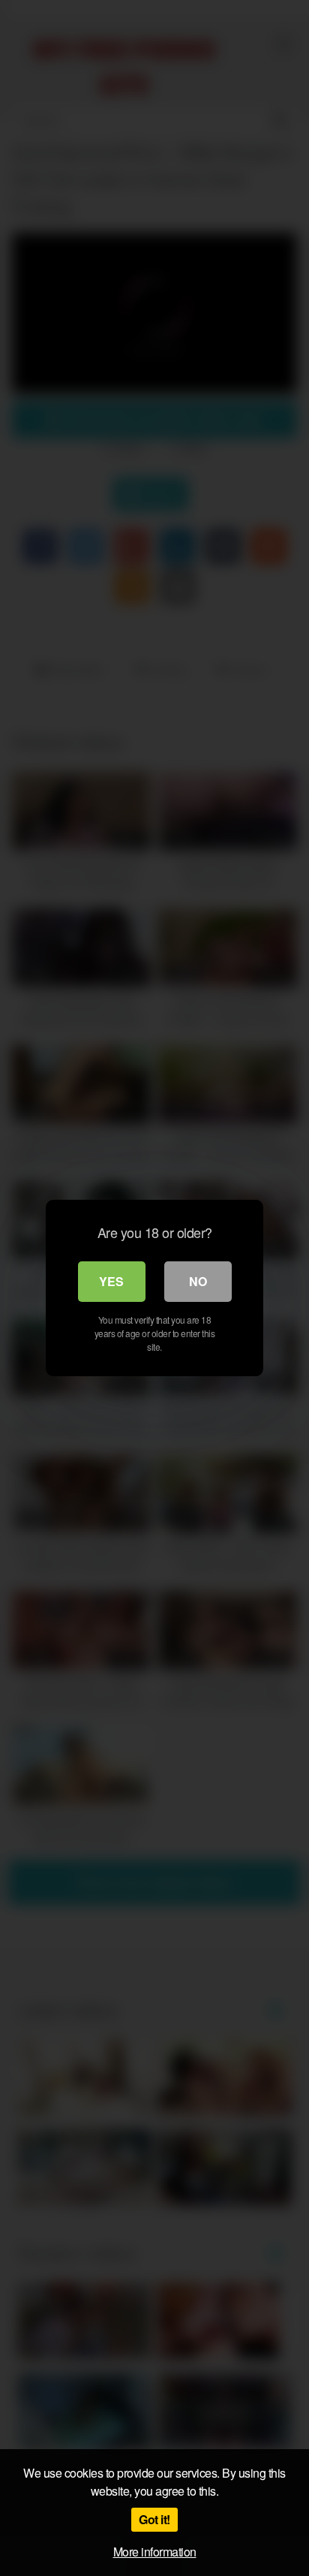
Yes (111, 1281)
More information (155, 2552)
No (198, 1281)
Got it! (154, 2519)
